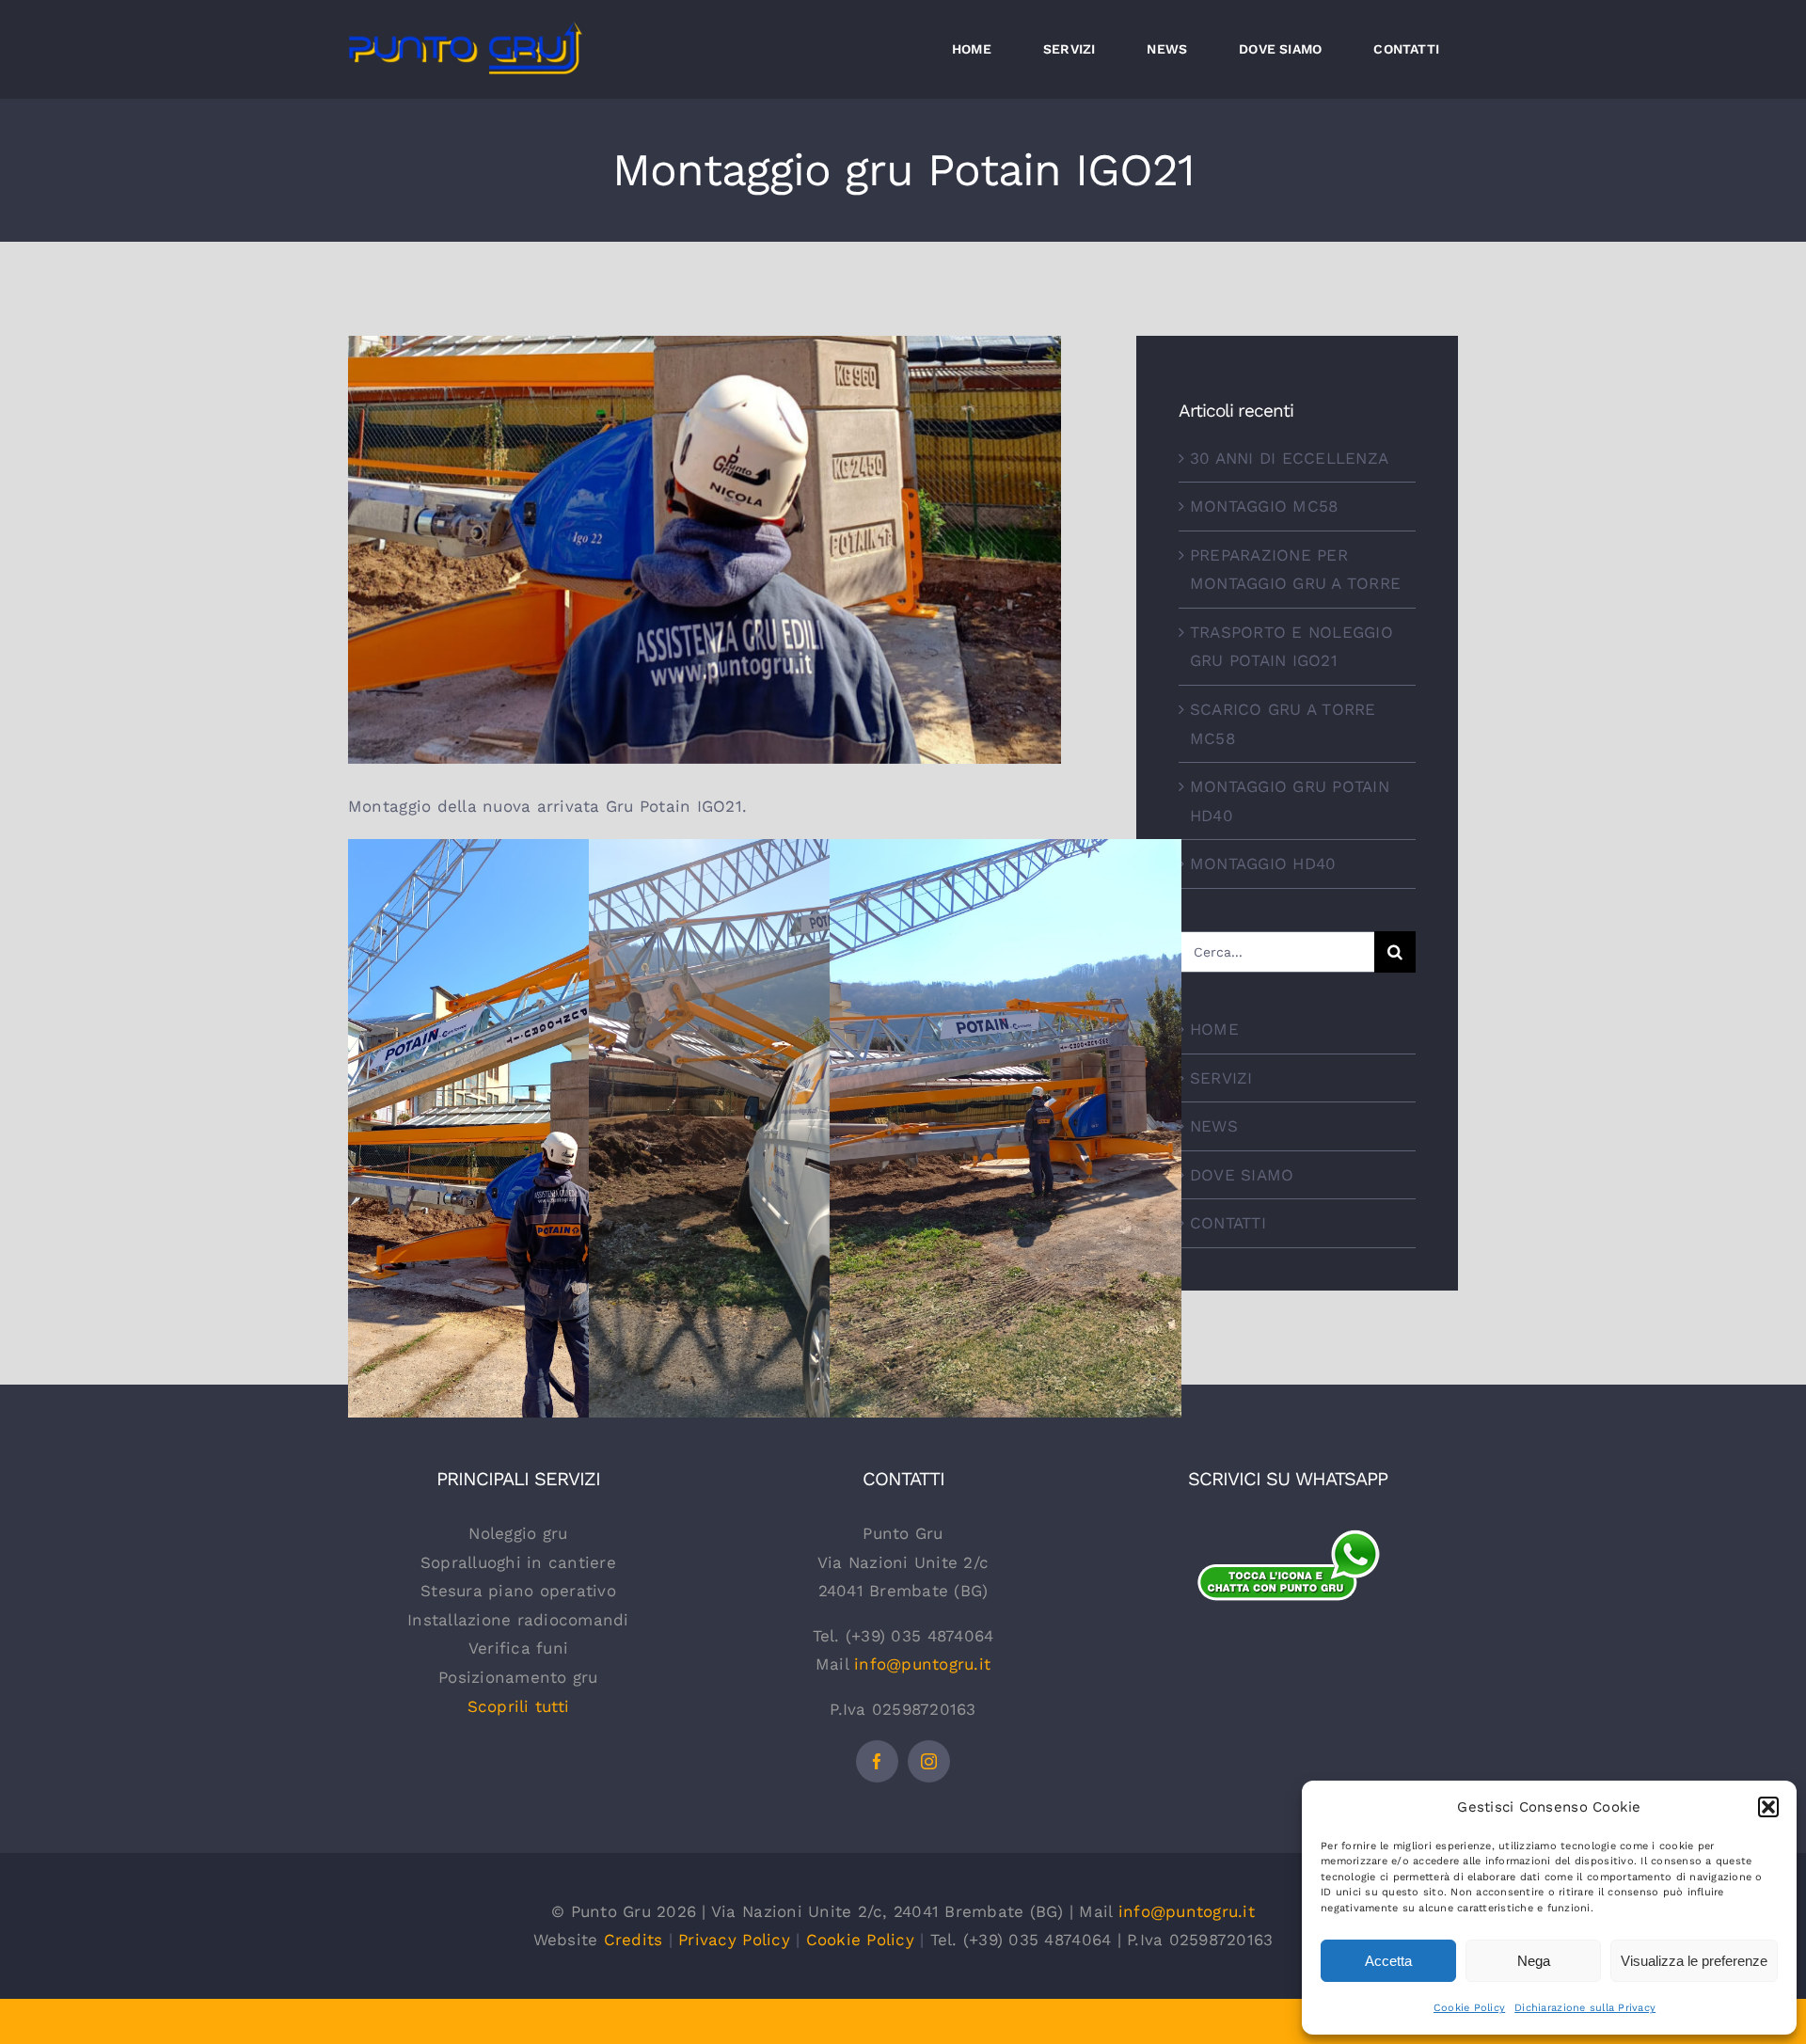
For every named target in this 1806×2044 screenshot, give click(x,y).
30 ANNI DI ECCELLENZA (1289, 458)
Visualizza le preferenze (1694, 1961)
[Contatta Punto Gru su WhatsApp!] (1288, 1539)
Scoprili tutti (519, 1706)
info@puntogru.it (922, 1664)
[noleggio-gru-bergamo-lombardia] (1288, 1634)
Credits (634, 1940)
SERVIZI (1221, 1078)
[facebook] (877, 1761)
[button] (1768, 1807)
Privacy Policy (734, 1940)
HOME (1214, 1029)
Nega (1534, 1961)
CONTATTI (1228, 1223)
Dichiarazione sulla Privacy (1585, 2008)
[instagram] (929, 1761)
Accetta (1388, 1961)
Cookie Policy (1469, 2008)
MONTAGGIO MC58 (1264, 506)
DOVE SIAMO (1242, 1175)
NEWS (1214, 1126)
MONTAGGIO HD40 (1263, 864)
